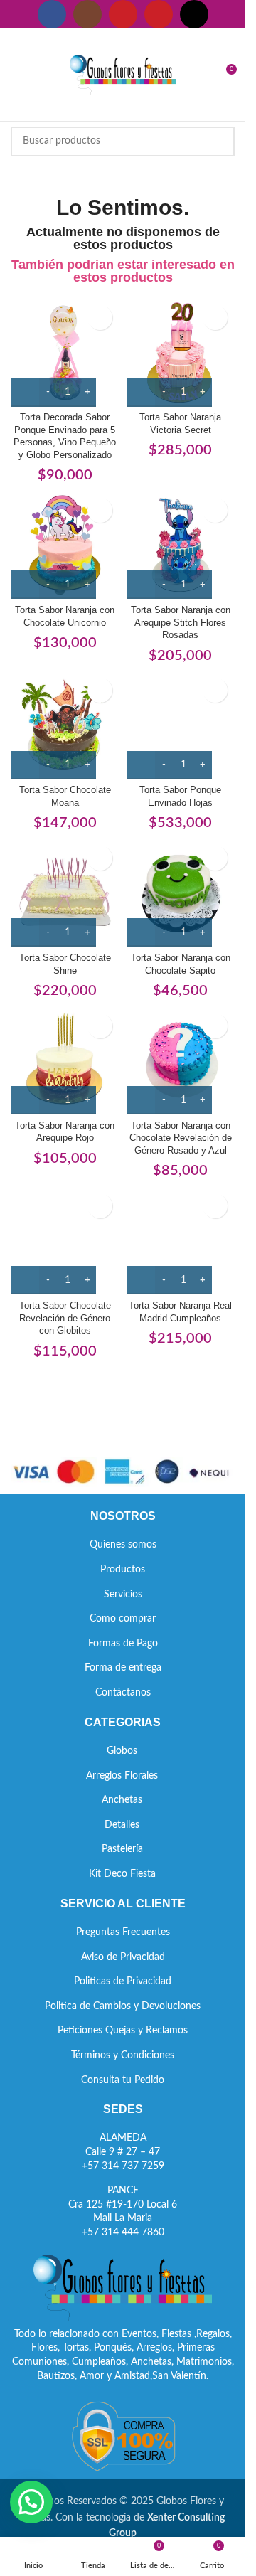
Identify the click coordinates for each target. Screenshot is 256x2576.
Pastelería (122, 1849)
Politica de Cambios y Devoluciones (123, 2006)
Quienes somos (123, 1545)
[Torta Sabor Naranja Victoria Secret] (181, 352)
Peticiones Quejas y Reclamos (123, 2031)
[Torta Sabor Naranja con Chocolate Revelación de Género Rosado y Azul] (181, 1061)
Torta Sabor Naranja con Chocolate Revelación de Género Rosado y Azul (181, 1138)
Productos (123, 1570)
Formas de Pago (123, 1644)
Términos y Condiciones (123, 2055)
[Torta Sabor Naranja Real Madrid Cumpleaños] (181, 1241)
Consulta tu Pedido (123, 2080)
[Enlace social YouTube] (123, 14)
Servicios (123, 1595)
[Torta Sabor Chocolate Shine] (65, 893)
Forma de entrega (123, 1668)
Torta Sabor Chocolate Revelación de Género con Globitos (65, 1318)
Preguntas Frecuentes (123, 1932)
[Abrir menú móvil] (16, 75)
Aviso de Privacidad (123, 1957)
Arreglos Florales (122, 1776)
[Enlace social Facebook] (52, 14)
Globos (122, 1751)
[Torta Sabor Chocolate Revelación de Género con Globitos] (65, 1241)
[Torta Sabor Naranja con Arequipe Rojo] (65, 1061)
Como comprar (123, 1619)
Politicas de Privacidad (123, 1981)
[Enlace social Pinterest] (159, 14)
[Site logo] (123, 75)
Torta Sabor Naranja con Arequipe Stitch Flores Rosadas (181, 623)
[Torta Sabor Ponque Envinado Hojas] (181, 725)
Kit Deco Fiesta (122, 1874)
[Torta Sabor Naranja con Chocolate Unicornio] (65, 545)
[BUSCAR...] (220, 142)
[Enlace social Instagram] (87, 14)
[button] (31, 2502)
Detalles (122, 1825)
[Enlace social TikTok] (194, 14)
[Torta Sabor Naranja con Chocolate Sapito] (181, 893)
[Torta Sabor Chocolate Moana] (65, 725)
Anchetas (122, 1800)
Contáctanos (123, 1693)
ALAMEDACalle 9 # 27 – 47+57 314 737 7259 (123, 2152)
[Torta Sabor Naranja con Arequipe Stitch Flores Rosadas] (181, 545)
